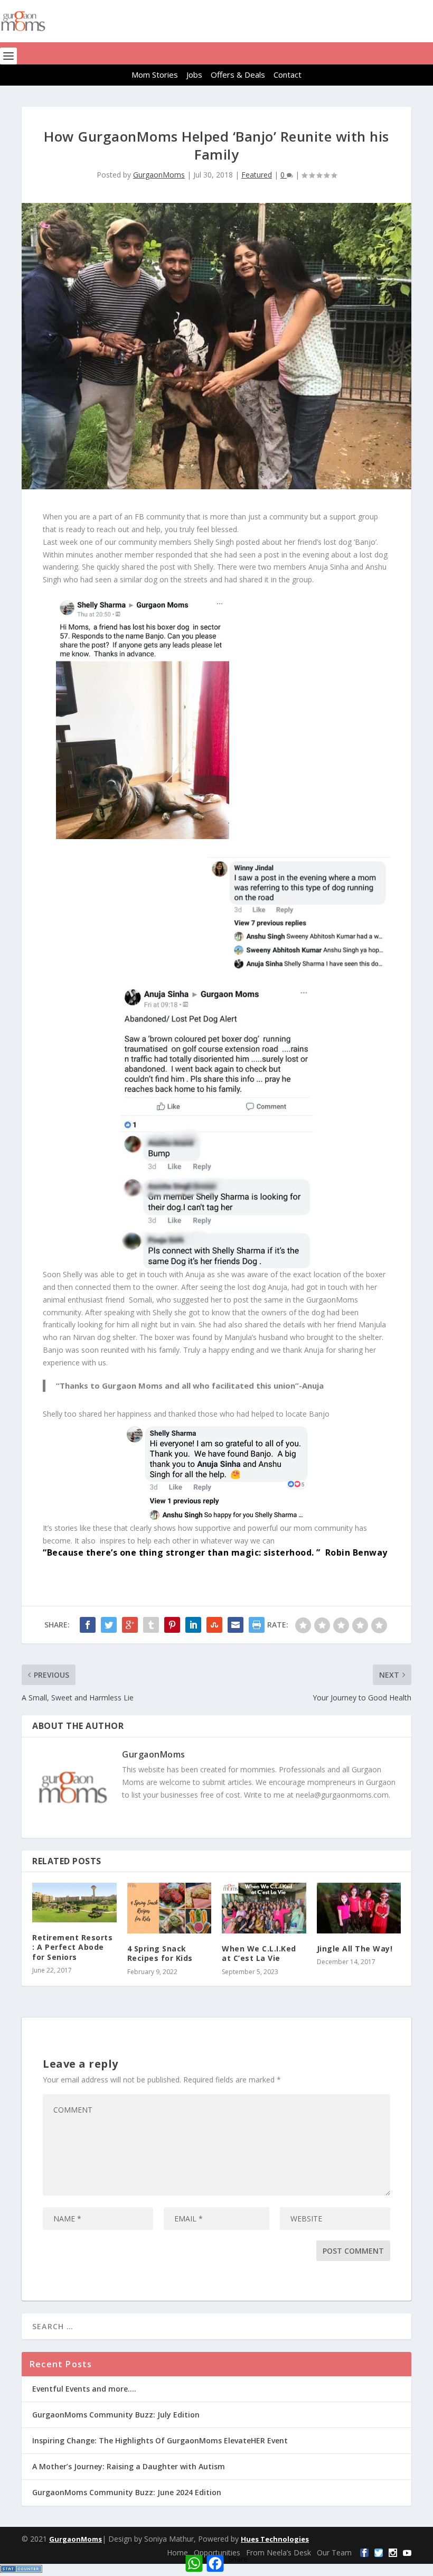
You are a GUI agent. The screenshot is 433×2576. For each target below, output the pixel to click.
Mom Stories (155, 75)
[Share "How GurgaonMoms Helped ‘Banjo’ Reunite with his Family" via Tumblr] (151, 1625)
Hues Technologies (275, 2539)
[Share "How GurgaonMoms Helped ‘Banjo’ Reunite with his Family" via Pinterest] (172, 1625)
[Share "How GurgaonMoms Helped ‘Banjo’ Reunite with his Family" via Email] (236, 1625)
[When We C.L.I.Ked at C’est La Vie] (264, 1908)
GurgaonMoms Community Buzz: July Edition (116, 2415)
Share (238, 2559)
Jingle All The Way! (355, 1949)
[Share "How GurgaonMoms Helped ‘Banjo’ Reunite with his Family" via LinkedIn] (193, 1625)
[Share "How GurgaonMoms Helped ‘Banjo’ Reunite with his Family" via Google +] (130, 1625)
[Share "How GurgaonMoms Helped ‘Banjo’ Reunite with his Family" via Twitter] (109, 1625)
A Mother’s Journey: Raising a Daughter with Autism (129, 2466)
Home (177, 2552)
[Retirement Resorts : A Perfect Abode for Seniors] (74, 1903)
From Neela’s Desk (279, 2552)
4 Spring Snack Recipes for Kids (160, 1953)
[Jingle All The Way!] (359, 1908)
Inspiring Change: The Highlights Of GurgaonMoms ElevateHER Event (160, 2440)
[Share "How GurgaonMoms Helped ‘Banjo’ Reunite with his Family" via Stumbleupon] (214, 1625)
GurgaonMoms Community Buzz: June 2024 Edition (127, 2492)
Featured (257, 175)
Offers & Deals (238, 75)
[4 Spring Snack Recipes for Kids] (170, 1908)
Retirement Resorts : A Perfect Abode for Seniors (72, 1947)
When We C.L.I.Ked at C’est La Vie (259, 1953)
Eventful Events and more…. (84, 2389)
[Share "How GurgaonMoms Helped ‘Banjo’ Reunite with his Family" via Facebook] (88, 1625)
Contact (288, 75)
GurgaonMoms (159, 175)
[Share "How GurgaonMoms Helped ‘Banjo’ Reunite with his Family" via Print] (257, 1625)
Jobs (194, 75)
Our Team (334, 2552)
